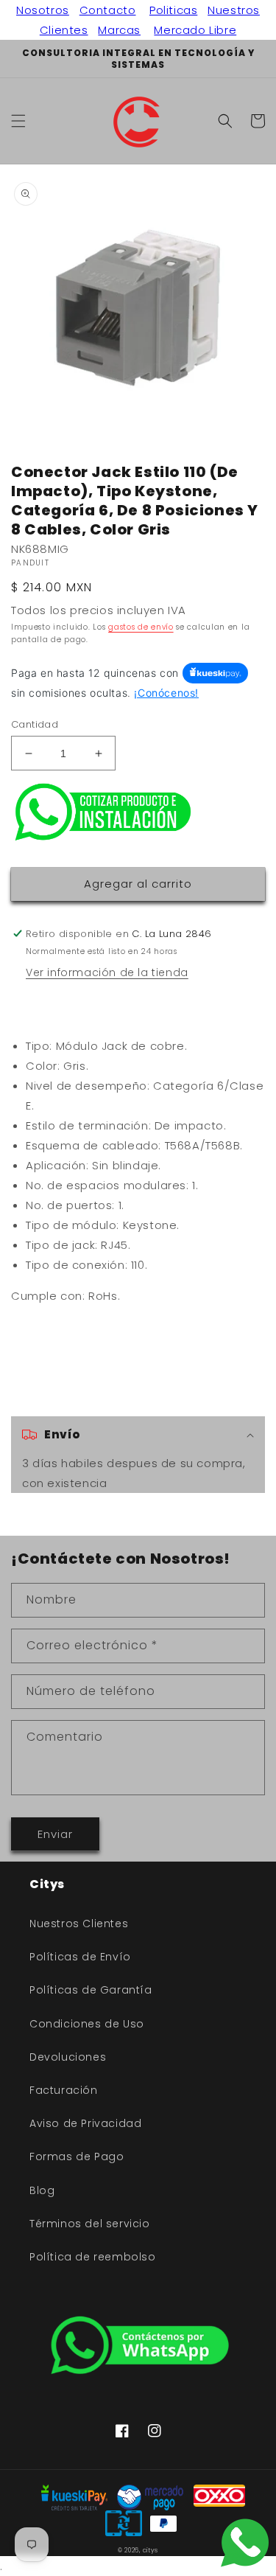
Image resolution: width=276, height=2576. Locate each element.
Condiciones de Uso (87, 2024)
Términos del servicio (90, 2224)
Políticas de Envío (80, 1957)
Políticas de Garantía (91, 1990)
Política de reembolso (93, 2257)
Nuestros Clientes (79, 1924)
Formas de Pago (77, 2156)
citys (151, 2550)
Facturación (64, 2090)
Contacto (108, 10)
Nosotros (43, 10)
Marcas (119, 30)
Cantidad (35, 724)
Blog (42, 2190)
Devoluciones (68, 2057)
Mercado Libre (195, 30)
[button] (18, 121)
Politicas (173, 10)
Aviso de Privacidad (85, 2123)
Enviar (55, 1834)
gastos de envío (141, 627)
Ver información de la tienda (107, 972)
